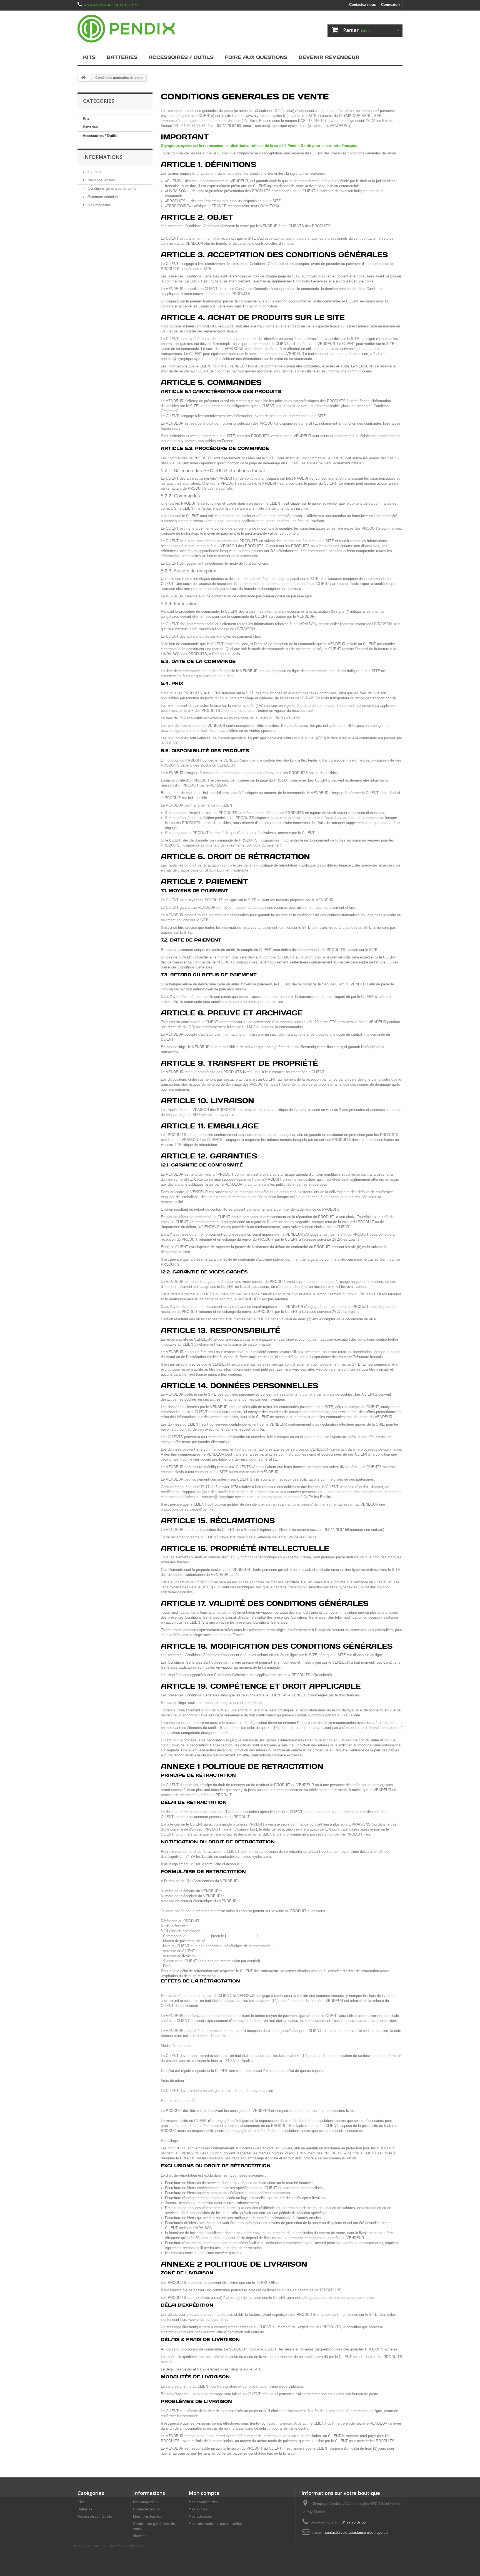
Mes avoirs (198, 2509)
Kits (89, 57)
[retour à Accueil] (83, 78)
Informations (103, 157)
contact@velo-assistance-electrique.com (358, 2533)
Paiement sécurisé (102, 197)
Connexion (390, 5)
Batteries (122, 57)
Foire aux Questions (256, 57)
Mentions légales (101, 180)
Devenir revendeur (329, 57)
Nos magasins (99, 205)
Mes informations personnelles (215, 2524)
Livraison (94, 172)
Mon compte (204, 2493)
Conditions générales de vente (112, 188)
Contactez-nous (362, 5)
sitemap (140, 2536)
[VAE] (129, 29)
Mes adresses (200, 2516)
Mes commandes (203, 2502)
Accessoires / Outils (181, 57)
